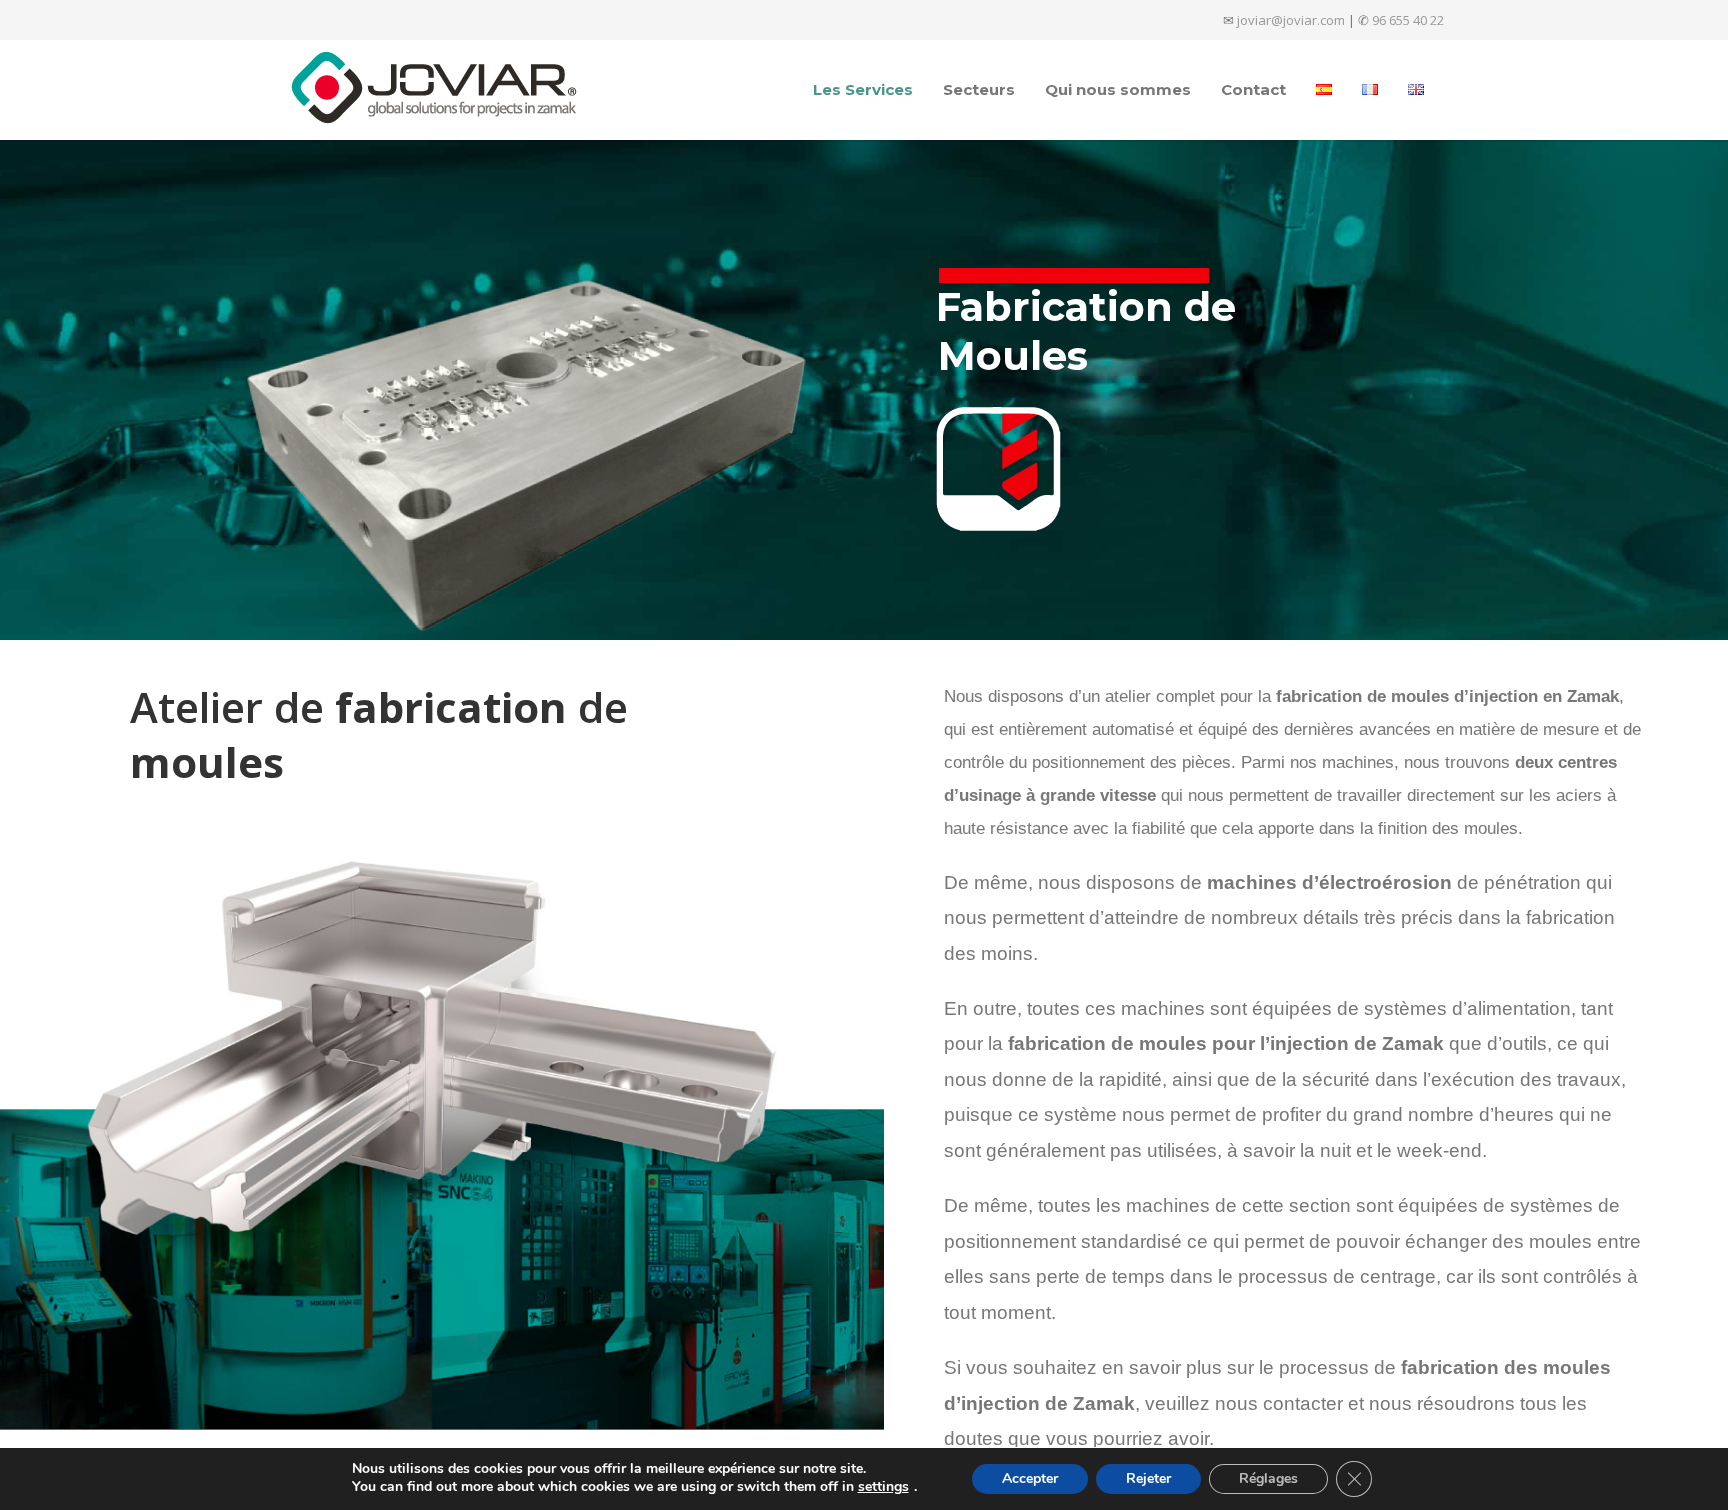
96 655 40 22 (1408, 20)
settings (883, 1487)
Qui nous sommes (1118, 89)
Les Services (863, 89)
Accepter (1030, 1478)
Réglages (1268, 1478)
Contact (1253, 89)
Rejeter (1148, 1478)
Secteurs (979, 89)
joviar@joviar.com (1291, 20)
